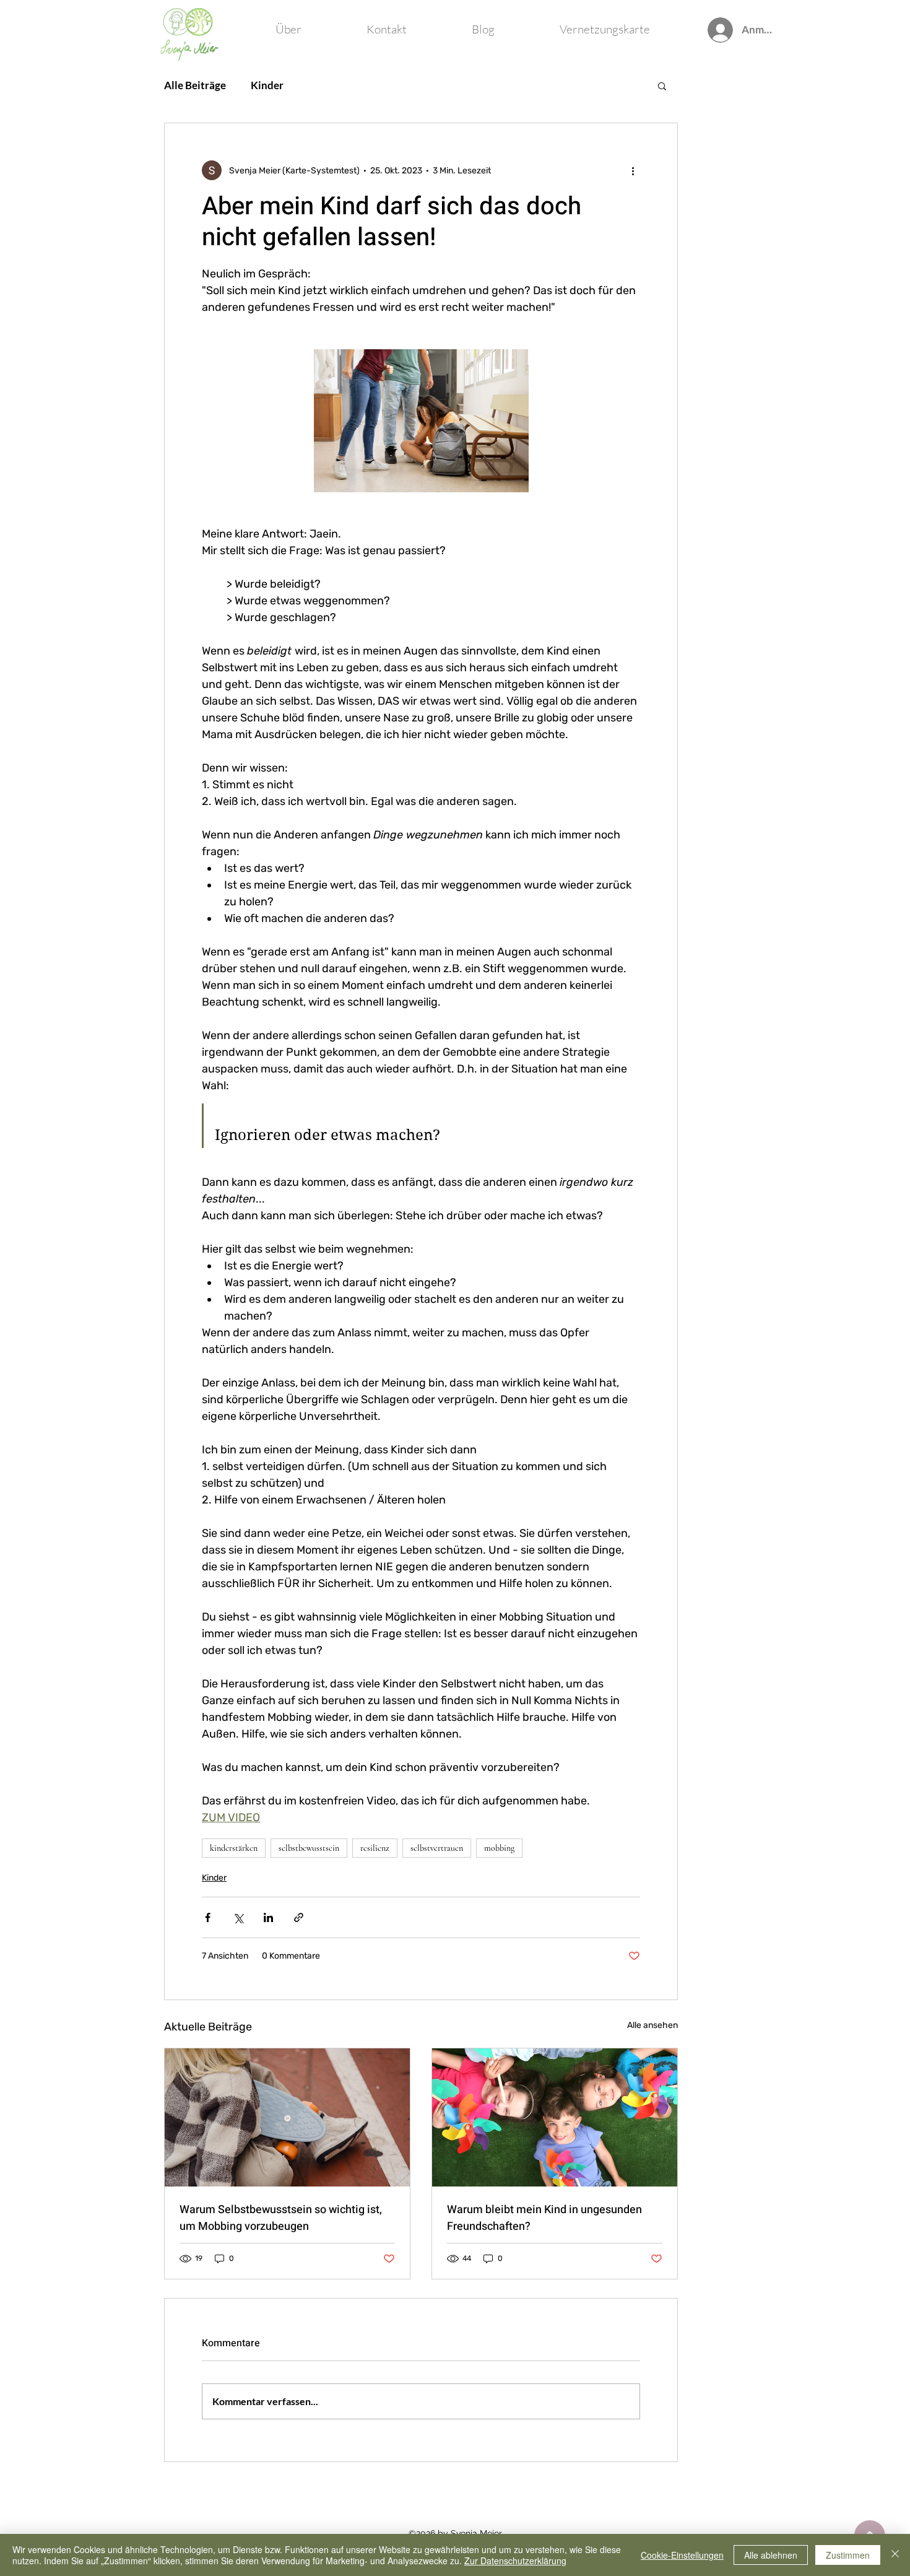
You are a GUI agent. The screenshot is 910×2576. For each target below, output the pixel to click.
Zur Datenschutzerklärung (515, 2561)
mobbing (499, 1848)
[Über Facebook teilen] (208, 1917)
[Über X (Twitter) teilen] (238, 1917)
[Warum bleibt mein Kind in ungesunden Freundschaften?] (555, 2117)
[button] (662, 85)
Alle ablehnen (771, 2555)
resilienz (375, 1848)
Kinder (267, 85)
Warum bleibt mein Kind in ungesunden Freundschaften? (544, 2218)
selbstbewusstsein (309, 1848)
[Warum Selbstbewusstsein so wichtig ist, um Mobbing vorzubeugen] (287, 2117)
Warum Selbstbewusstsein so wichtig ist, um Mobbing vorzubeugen (281, 2218)
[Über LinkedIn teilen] (268, 1917)
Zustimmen (848, 2555)
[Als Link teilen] (299, 1917)
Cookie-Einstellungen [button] (682, 2555)
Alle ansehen (652, 2025)
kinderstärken (234, 1848)
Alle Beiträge (195, 85)
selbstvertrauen (437, 1848)
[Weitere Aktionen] (633, 170)
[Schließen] (895, 2555)
